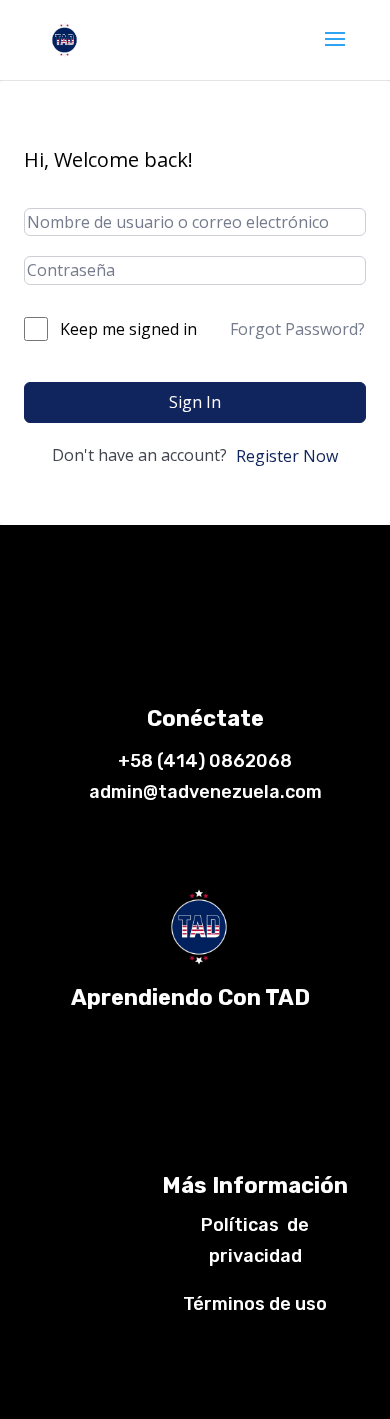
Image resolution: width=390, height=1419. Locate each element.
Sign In (195, 402)
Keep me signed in (128, 329)
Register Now (287, 456)
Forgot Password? (297, 329)
